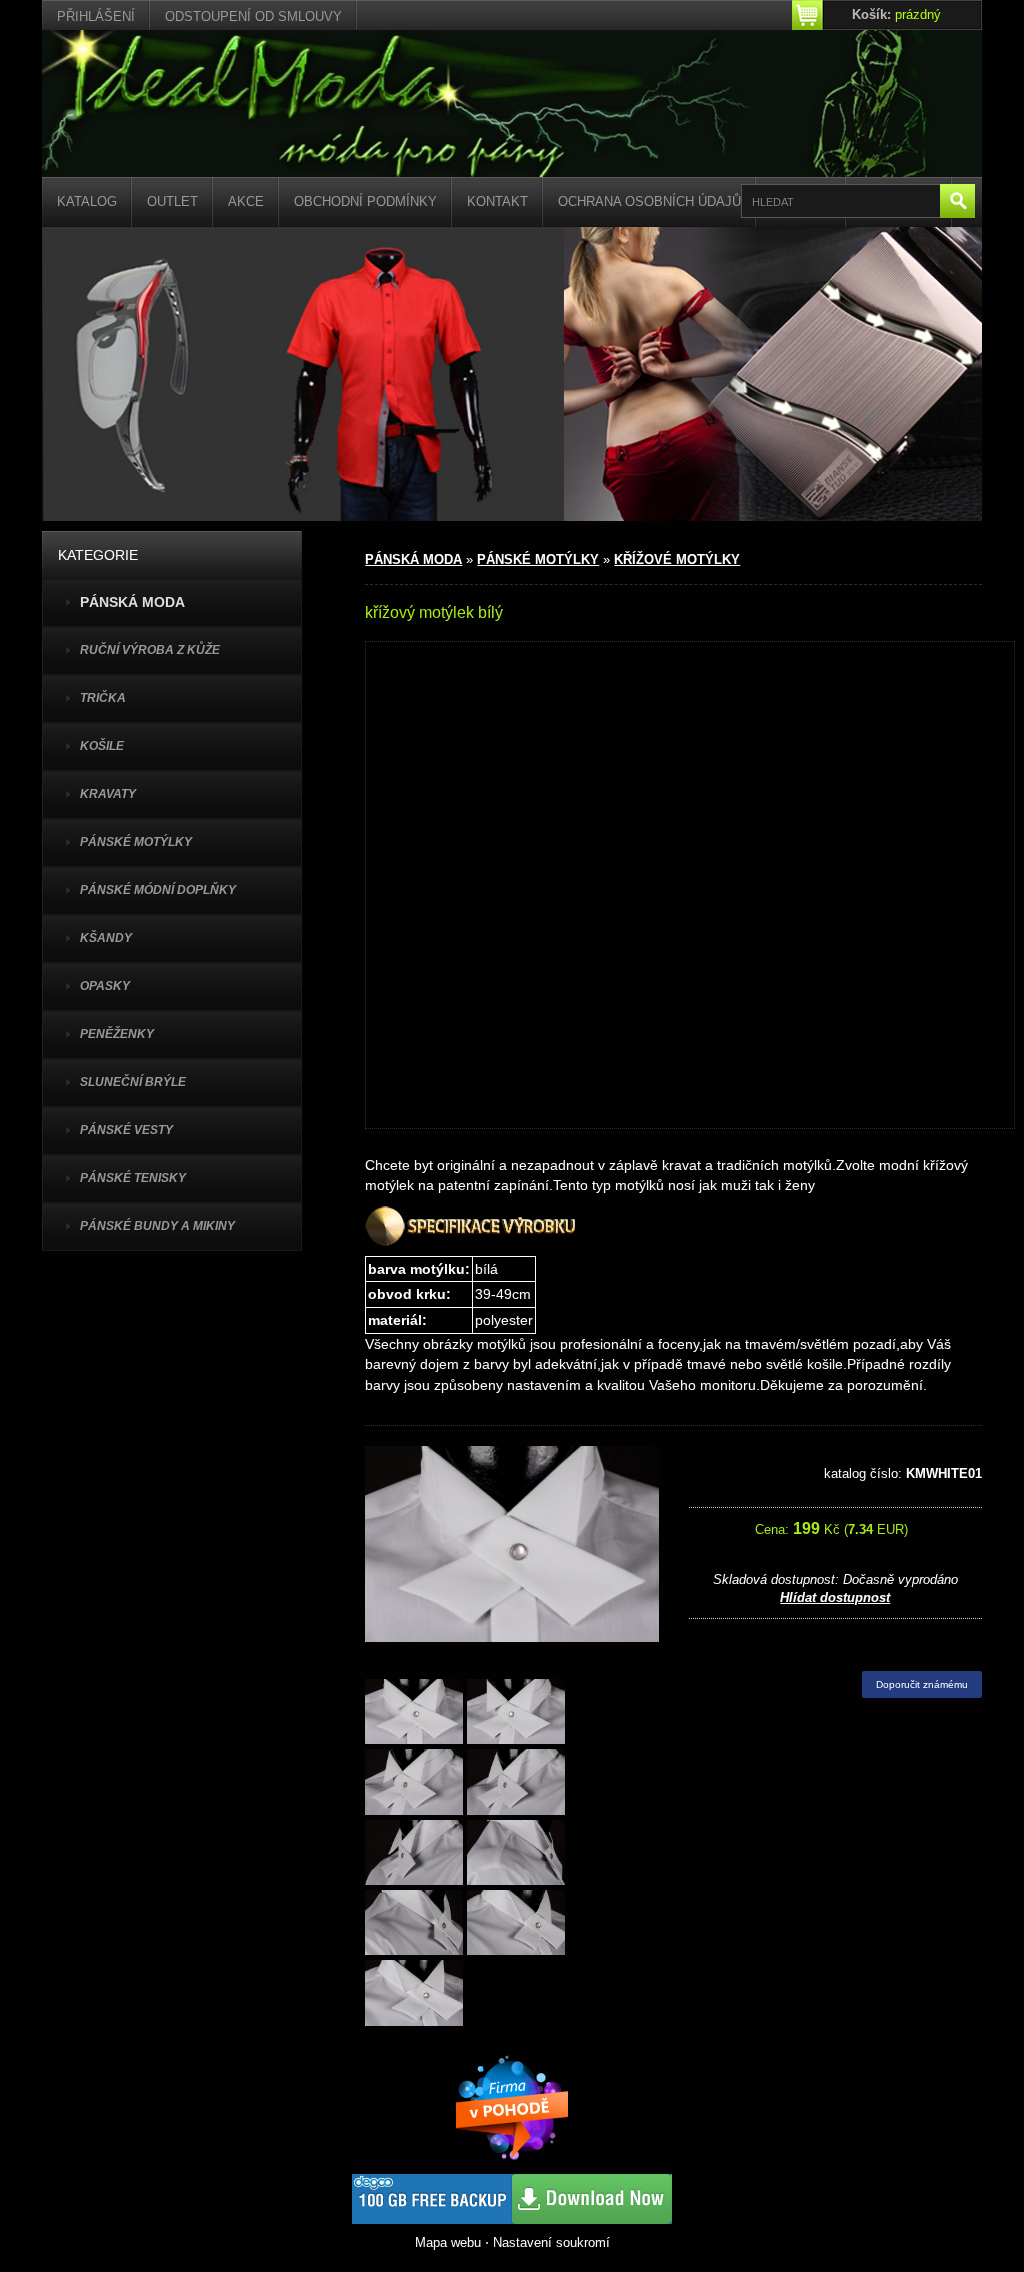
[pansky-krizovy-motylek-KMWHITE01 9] (414, 1994)
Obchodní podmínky (365, 201)
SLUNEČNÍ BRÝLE (133, 1082)
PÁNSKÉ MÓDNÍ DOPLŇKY (158, 890)
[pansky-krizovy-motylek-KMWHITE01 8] (516, 1924)
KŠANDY (106, 938)
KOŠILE (102, 746)
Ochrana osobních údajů (649, 201)
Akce (246, 201)
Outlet (172, 201)
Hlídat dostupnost (835, 1597)
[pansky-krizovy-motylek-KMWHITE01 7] (414, 1924)
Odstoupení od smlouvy (253, 16)
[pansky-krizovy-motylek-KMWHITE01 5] (414, 1853)
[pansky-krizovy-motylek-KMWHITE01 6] (516, 1853)
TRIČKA (103, 698)
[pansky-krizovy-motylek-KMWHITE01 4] (516, 1783)
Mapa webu (448, 2242)
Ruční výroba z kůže (150, 650)
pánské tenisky (133, 1178)
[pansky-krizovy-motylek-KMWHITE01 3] (414, 1783)
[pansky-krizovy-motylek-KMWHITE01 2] (516, 1713)
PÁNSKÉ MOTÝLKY (136, 842)
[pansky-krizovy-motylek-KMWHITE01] (414, 1713)
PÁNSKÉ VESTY (126, 1130)
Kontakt (497, 201)
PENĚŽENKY (117, 1034)
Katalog (87, 201)
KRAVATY (108, 794)
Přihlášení (96, 16)
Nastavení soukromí (551, 2242)
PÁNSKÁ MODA (413, 559)
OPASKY (105, 986)
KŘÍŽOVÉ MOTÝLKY (677, 559)
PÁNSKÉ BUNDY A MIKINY (157, 1226)
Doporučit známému (922, 1684)
